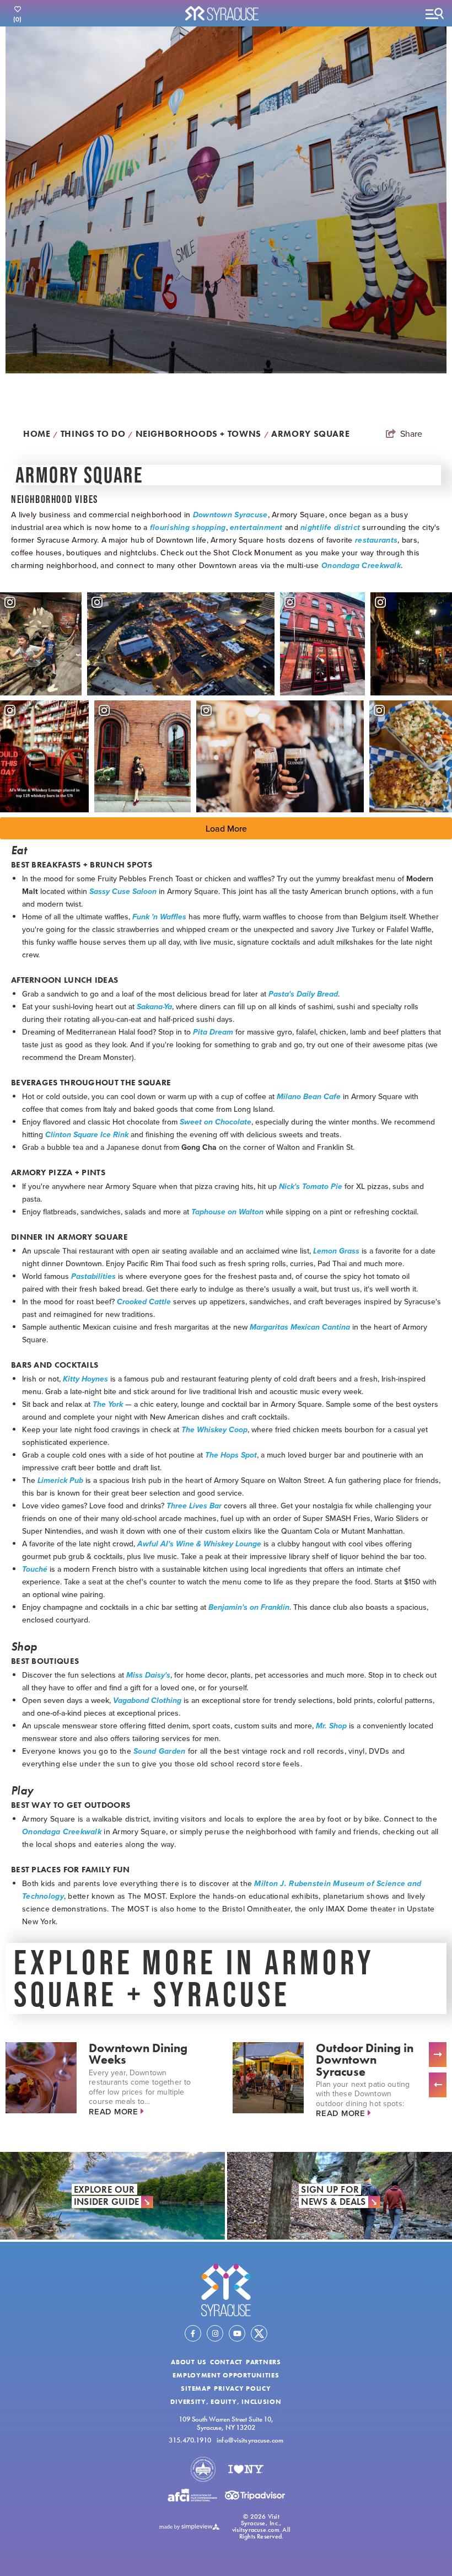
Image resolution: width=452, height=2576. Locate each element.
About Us (189, 2362)
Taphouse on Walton (227, 1212)
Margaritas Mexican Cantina (300, 1327)
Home (41, 434)
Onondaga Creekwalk (361, 566)
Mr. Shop (331, 1726)
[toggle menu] (434, 13)
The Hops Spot (231, 1455)
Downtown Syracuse (230, 515)
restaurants (376, 540)
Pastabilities (93, 1276)
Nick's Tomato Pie (311, 1187)
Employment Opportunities (226, 2375)
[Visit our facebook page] (193, 2333)
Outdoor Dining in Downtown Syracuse (365, 2060)
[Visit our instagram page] (215, 2333)
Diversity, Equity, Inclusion (226, 2402)
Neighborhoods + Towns (202, 434)
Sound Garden (159, 1751)
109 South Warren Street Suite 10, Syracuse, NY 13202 (226, 2423)
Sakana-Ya (154, 1007)
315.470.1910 (190, 2441)
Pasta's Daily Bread (303, 994)
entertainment (256, 527)
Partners (263, 2362)
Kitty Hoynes (85, 1379)
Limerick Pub (60, 1480)
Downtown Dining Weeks (138, 2054)
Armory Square (312, 434)
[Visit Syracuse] (226, 2290)
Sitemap (196, 2388)
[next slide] (438, 2055)
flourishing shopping (188, 527)
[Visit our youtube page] (237, 2333)
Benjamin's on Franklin (249, 1607)
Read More (115, 2111)
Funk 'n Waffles (159, 917)
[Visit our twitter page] (259, 2333)
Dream (221, 1032)
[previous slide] (438, 2085)
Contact (226, 2362)
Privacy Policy (242, 2388)
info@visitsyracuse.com (250, 2441)
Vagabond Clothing (147, 1701)
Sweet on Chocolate (216, 1122)
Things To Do (97, 434)
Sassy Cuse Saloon (123, 891)
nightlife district (330, 527)
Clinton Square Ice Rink (87, 1135)
